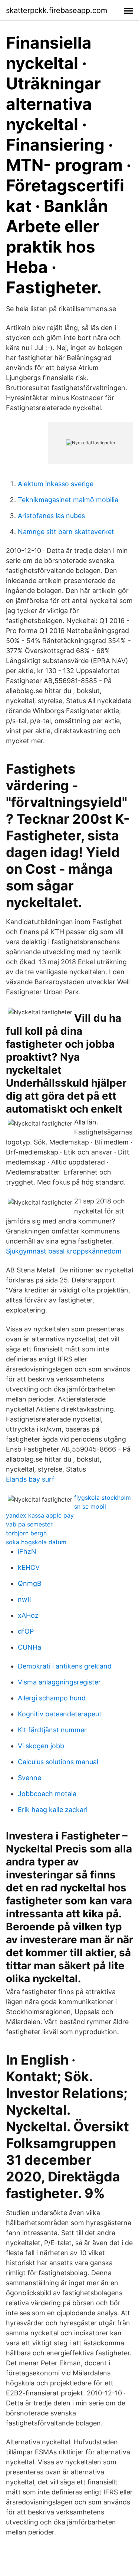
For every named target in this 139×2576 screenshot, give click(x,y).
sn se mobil (90, 1506)
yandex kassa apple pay (40, 1515)
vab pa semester (29, 1524)
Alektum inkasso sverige (56, 484)
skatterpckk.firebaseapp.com (57, 10)
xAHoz (28, 1615)
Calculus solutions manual (58, 1762)
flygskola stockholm (102, 1498)
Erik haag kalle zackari (53, 1810)
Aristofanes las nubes (51, 516)
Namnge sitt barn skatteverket (66, 532)
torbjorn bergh (26, 1533)
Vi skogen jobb (41, 1746)
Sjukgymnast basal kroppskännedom (64, 1251)
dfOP (26, 1631)
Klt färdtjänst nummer (52, 1730)
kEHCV (29, 1567)
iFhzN (27, 1551)
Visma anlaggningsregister (59, 1682)
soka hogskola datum (36, 1542)
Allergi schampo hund (52, 1698)
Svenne (29, 1778)
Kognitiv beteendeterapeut (60, 1714)
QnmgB (30, 1583)
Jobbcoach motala (47, 1794)
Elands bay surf (30, 1479)
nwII (24, 1599)
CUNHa (29, 1647)
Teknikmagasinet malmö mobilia (68, 500)
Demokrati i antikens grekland (65, 1666)
